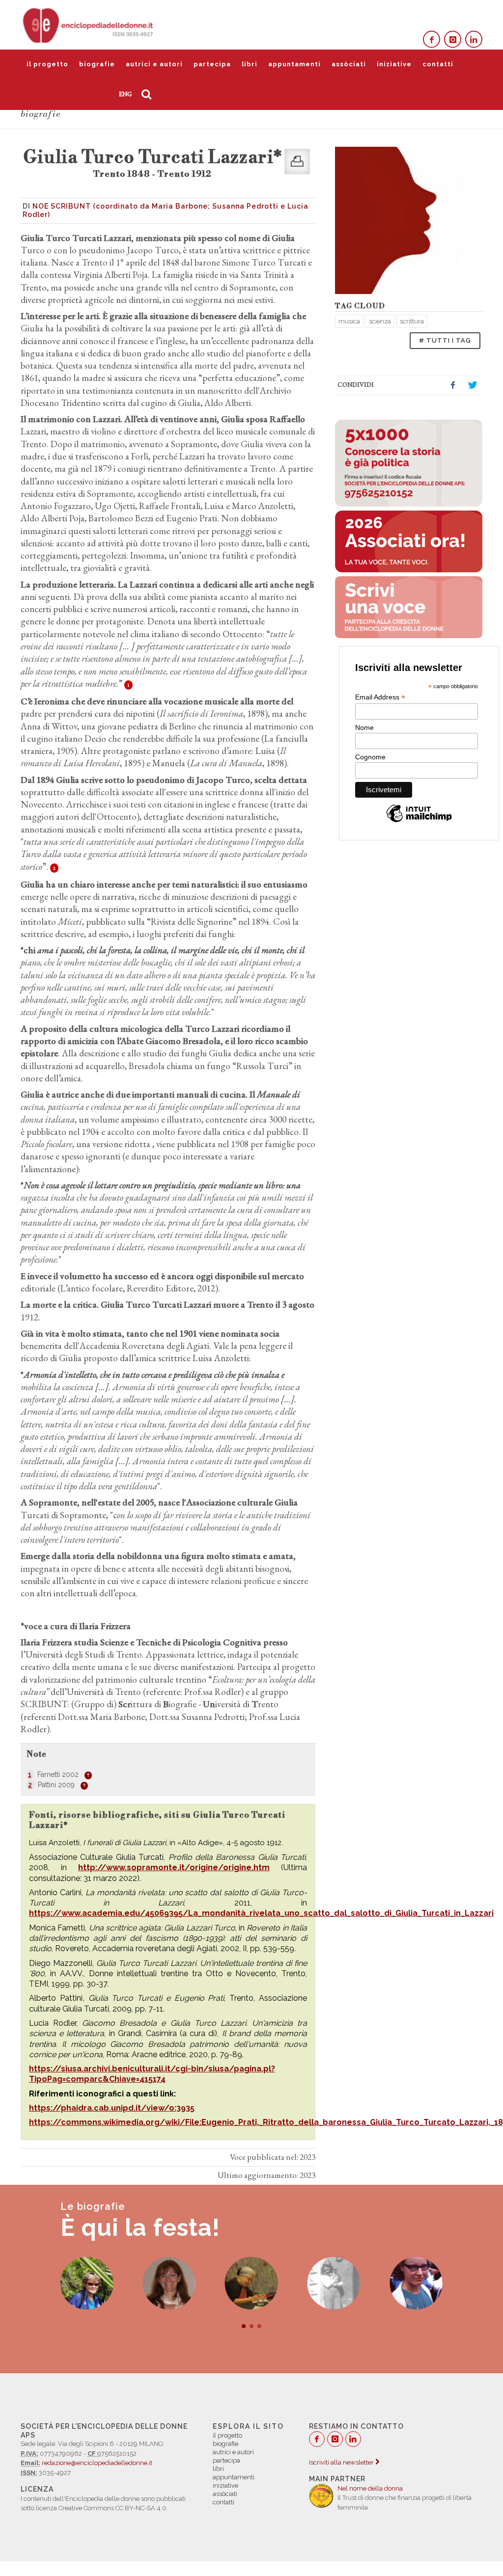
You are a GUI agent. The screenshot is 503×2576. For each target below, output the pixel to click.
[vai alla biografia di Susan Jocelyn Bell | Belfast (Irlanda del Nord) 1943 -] (334, 2283)
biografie (97, 64)
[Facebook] (432, 40)
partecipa (212, 64)
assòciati (349, 64)
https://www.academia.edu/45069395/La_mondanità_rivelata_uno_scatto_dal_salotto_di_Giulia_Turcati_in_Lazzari (261, 1913)
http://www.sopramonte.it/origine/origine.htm (174, 1867)
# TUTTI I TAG (445, 340)
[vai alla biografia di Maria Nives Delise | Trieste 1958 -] (87, 2283)
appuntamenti (294, 64)
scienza (380, 321)
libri (250, 64)
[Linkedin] (474, 40)
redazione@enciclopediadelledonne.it (97, 2463)
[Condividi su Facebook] (453, 385)
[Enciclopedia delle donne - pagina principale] (89, 25)
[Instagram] (453, 40)
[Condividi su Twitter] (473, 385)
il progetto (47, 64)
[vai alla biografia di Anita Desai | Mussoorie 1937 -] (169, 2283)
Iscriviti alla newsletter (342, 2462)
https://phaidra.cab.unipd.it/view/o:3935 (112, 2108)
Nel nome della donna (370, 2488)
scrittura (412, 321)
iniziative (394, 64)
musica (349, 321)
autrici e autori (154, 64)
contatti (438, 64)
